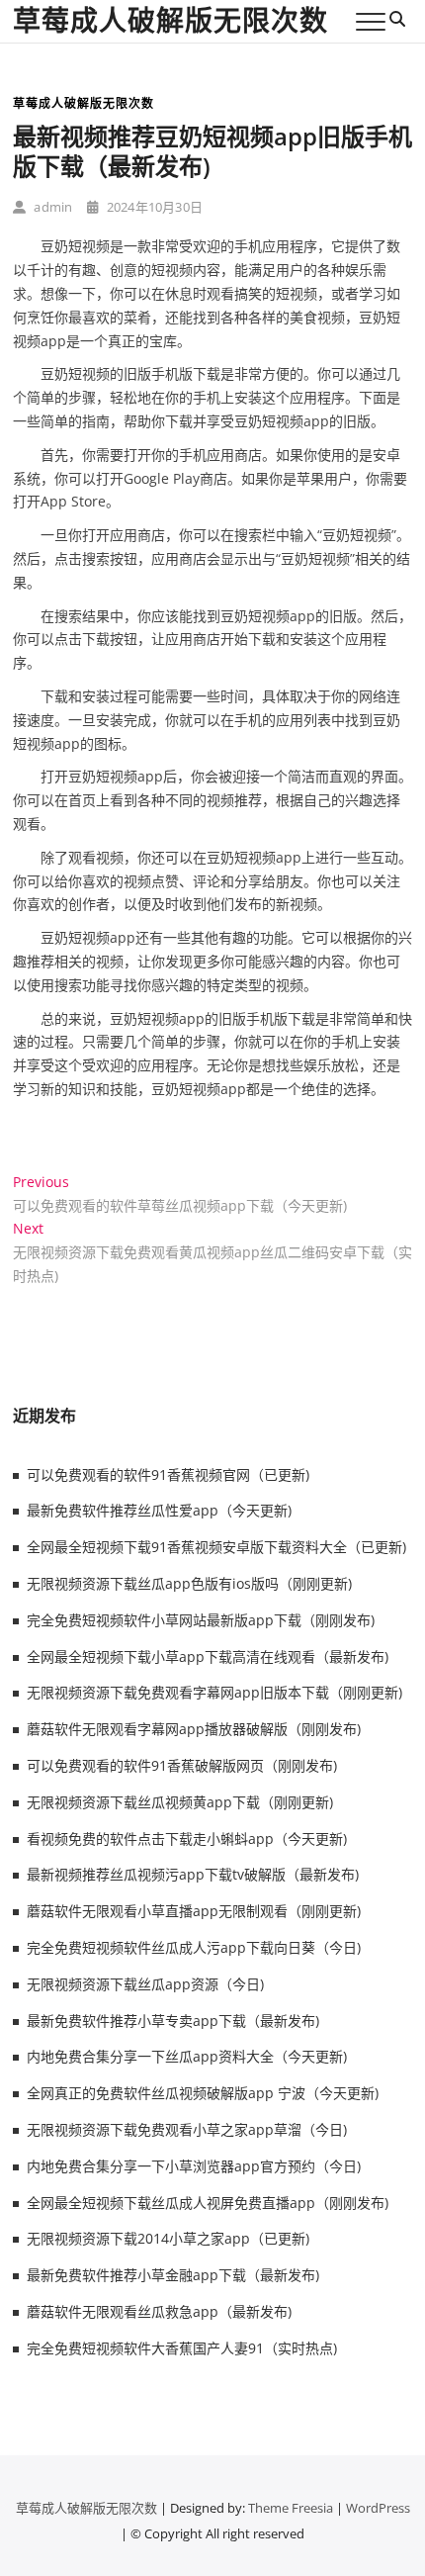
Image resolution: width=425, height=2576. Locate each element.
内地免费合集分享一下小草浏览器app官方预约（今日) (194, 2166)
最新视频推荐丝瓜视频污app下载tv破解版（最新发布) (193, 1874)
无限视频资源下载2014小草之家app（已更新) (168, 2238)
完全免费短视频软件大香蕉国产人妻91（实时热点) (182, 2348)
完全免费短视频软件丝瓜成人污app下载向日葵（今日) (194, 1947)
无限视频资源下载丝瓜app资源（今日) (145, 1984)
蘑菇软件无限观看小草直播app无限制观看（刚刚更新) (194, 1911)
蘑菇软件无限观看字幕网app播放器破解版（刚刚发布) (194, 1729)
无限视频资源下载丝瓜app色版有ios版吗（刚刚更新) (189, 1583)
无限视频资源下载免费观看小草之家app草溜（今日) (187, 2129)
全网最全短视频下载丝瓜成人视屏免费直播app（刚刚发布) (208, 2203)
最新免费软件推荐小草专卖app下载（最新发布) (173, 2021)
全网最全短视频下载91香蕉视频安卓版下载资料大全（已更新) (216, 1547)
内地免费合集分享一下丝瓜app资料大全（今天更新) (187, 2056)
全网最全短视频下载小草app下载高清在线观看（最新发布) (208, 1656)
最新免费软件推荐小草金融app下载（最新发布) (173, 2275)
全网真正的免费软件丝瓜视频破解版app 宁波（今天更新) (203, 2093)
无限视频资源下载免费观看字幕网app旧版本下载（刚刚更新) (214, 1692)
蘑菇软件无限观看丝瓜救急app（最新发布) (159, 2311)
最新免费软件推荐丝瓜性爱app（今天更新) (159, 1510)
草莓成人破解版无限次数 (170, 20)
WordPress (378, 2508)
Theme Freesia (291, 2508)
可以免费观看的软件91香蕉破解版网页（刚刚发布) (182, 1765)
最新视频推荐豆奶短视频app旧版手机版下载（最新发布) (212, 151)
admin (51, 207)
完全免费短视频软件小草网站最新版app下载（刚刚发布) (201, 1620)
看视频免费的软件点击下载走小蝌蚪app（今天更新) (187, 1839)
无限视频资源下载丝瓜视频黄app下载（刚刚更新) (180, 1802)
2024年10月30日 (153, 207)
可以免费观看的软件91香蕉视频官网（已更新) (168, 1474)
